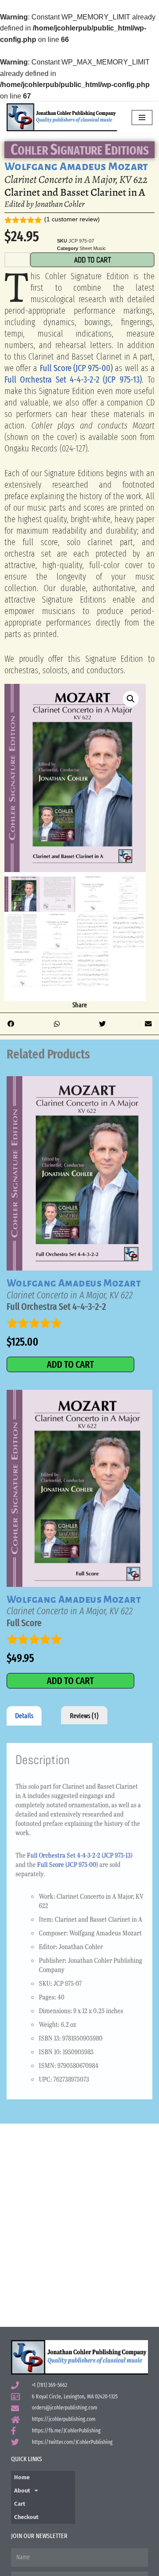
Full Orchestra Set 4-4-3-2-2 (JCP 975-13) (73, 379)
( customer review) (72, 219)
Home (22, 2477)
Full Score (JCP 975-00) (76, 368)
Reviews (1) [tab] (84, 1715)
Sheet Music (93, 248)
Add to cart (93, 260)
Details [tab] (24, 1715)
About (22, 2491)
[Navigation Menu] (142, 118)
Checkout (26, 2517)
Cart (20, 2504)
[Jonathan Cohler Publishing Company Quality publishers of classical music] (62, 117)
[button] (131, 699)
